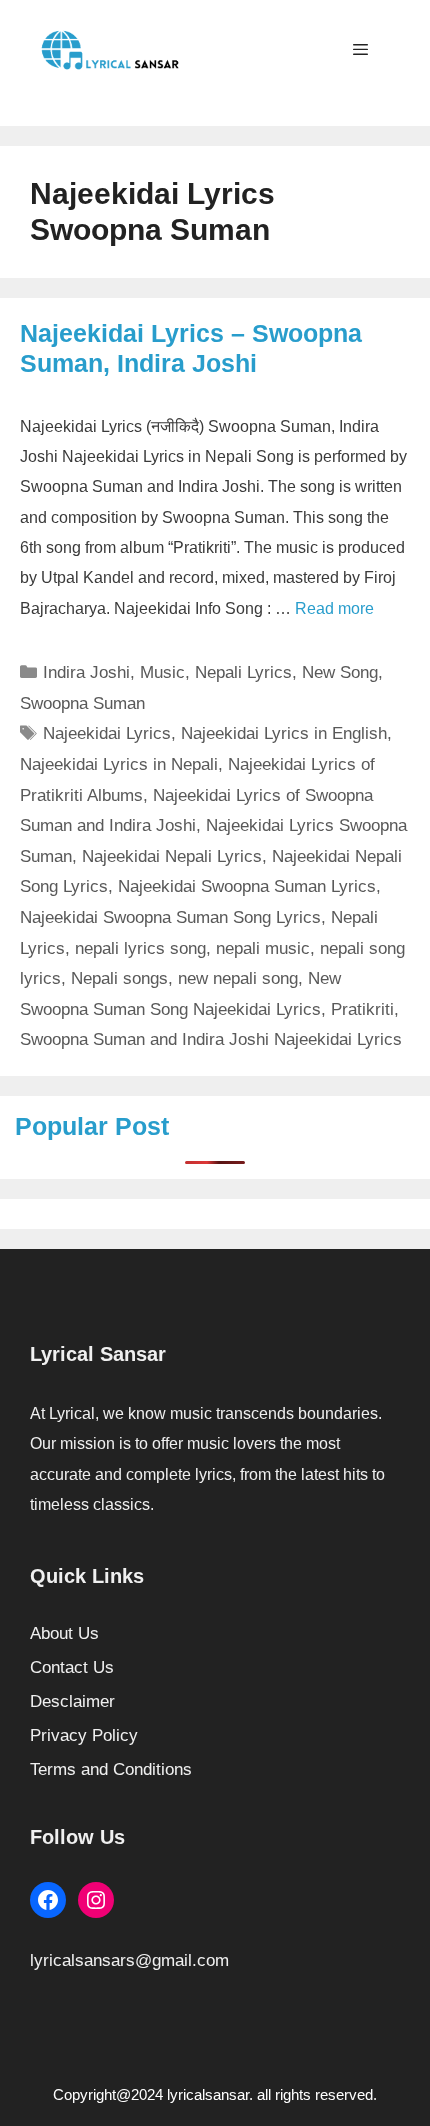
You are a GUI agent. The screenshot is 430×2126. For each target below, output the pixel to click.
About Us (64, 1633)
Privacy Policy (84, 1735)
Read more (334, 608)
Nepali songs (119, 978)
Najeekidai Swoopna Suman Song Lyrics (170, 917)
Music (162, 672)
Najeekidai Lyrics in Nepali (119, 764)
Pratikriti (362, 1009)
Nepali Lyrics (243, 672)
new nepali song (238, 978)
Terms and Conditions (111, 1769)
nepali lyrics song (140, 948)
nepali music (263, 948)
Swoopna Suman (82, 703)
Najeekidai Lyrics (107, 733)
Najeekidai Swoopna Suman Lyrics (247, 886)
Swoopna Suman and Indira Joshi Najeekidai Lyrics (211, 1039)
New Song (340, 672)
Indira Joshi (86, 672)
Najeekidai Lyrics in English (284, 733)
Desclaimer (72, 1701)
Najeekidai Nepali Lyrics (172, 856)
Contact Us (72, 1667)
